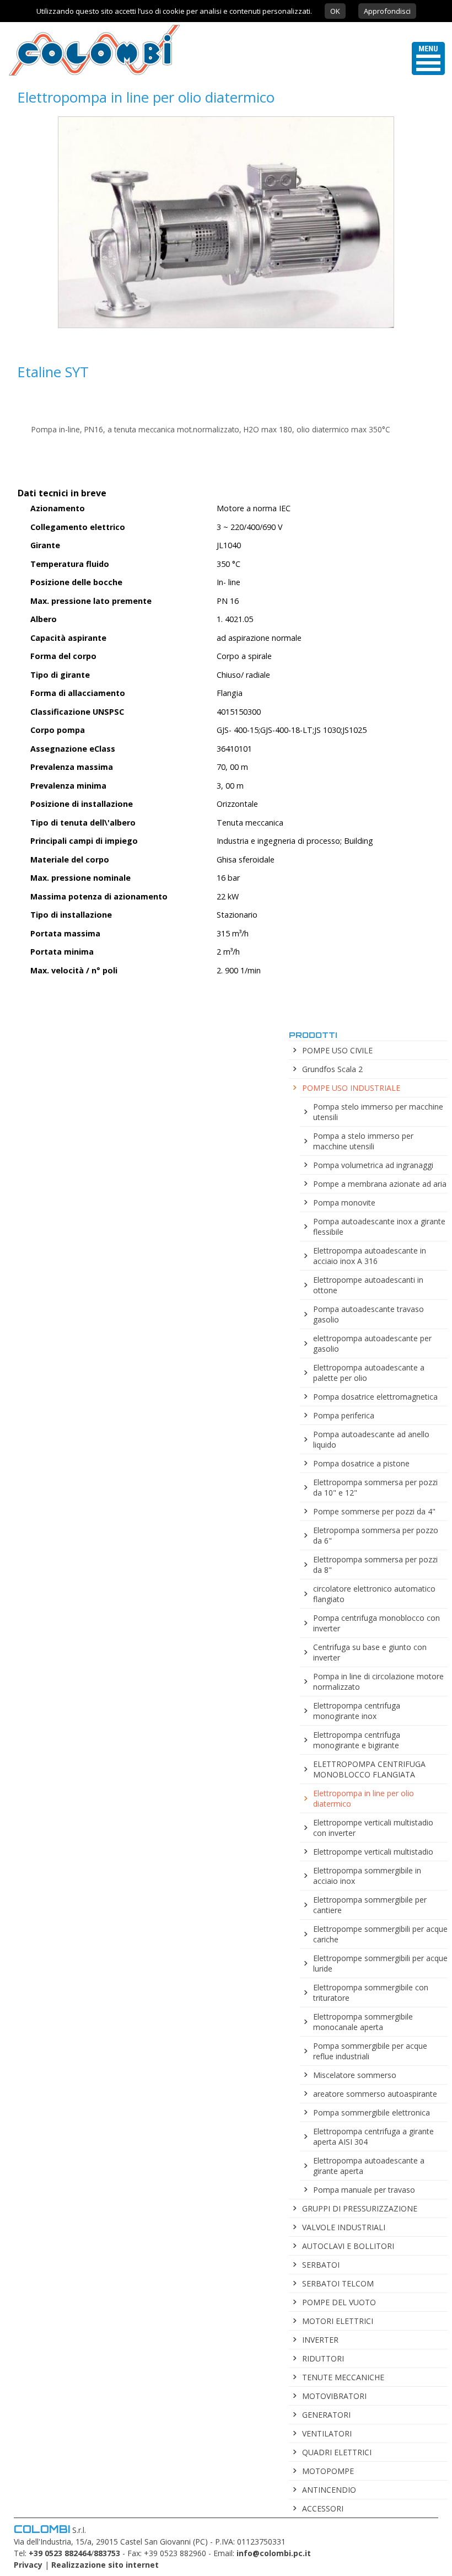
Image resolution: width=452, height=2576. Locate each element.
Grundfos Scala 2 (332, 1069)
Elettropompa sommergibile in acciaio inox (367, 1876)
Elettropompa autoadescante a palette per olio (369, 1373)
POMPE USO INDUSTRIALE (351, 1088)
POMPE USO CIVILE (337, 1050)
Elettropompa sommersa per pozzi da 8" (375, 1565)
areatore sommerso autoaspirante (375, 2094)
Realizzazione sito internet (105, 2565)
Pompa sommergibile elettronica (372, 2112)
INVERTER (320, 2340)
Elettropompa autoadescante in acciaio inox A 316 (370, 1256)
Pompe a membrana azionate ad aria (380, 1184)
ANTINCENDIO (329, 2490)
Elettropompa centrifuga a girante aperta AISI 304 (373, 2136)
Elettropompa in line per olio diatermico (364, 1798)
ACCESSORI (323, 2508)
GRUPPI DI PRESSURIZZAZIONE (360, 2208)
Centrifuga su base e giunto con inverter (370, 1652)
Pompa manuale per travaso (364, 2190)
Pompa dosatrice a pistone (361, 1463)
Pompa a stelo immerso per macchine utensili (363, 1141)
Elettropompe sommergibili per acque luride (380, 1963)
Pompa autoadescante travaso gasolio (368, 1314)
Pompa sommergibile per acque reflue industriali (370, 2051)
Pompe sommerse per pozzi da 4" (374, 1511)
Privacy (28, 2565)
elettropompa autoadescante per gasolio (372, 1343)
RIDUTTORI (323, 2358)
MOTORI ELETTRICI (338, 2321)
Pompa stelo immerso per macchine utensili (378, 1112)
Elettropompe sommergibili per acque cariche (380, 1934)
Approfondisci (387, 11)
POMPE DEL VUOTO (339, 2302)
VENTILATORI (327, 2433)
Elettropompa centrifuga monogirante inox (357, 1711)
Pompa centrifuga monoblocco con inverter (376, 1623)
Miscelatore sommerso (355, 2075)
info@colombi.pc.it (274, 2553)
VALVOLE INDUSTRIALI (344, 2227)
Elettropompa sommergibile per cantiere (370, 1905)
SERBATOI (321, 2265)
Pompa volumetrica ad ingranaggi (373, 1165)
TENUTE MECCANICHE (343, 2377)
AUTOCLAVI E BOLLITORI (348, 2246)
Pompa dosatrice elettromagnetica (375, 1397)
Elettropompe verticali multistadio (373, 1852)
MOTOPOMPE (328, 2471)
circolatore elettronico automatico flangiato (374, 1594)
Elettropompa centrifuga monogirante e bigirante (357, 1740)
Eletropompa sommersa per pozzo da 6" (376, 1535)
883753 (107, 2553)
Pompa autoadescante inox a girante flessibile (379, 1227)
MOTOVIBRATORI (334, 2396)
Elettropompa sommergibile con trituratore (371, 1993)
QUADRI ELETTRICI (337, 2452)
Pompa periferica (344, 1415)
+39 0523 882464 (60, 2553)
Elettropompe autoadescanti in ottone (368, 1285)
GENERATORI (326, 2415)
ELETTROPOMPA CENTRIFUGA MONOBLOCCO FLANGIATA (369, 1769)
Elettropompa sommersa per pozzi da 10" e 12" (375, 1487)
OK (335, 11)
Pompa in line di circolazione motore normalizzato (378, 1681)
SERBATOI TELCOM (338, 2283)
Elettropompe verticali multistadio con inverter (373, 1828)
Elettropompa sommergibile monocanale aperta (363, 2022)
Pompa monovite (344, 1203)
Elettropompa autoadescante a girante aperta (369, 2166)
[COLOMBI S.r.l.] (90, 75)
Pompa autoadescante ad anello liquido (371, 1439)
